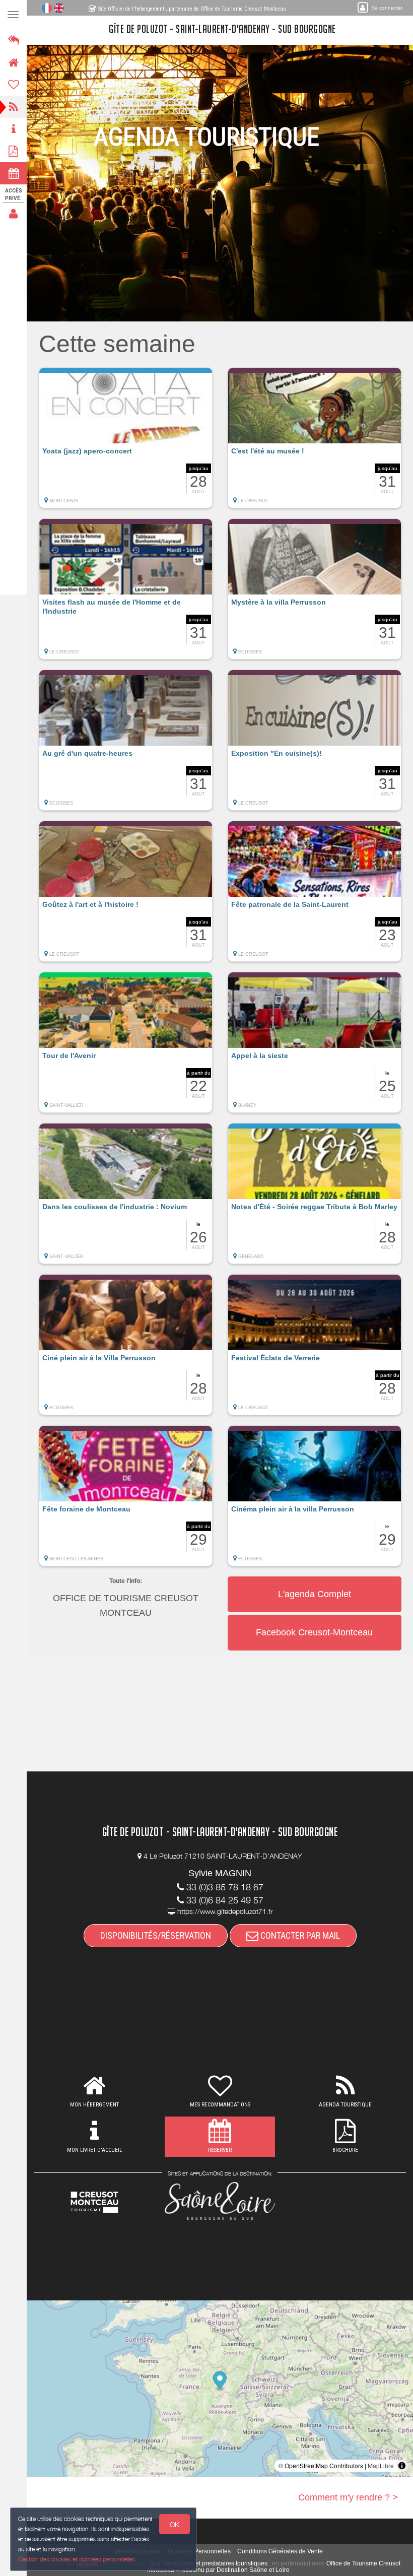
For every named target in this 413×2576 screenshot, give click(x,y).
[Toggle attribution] (402, 2466)
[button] (126, 443)
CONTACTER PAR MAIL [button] (299, 1935)
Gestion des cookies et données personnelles (77, 2559)
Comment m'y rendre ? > (348, 2497)
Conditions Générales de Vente (280, 2551)
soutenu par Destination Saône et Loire (236, 2570)
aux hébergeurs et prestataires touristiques (209, 2563)
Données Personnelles (199, 2551)
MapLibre (381, 2465)
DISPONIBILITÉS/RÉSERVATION (156, 1935)
